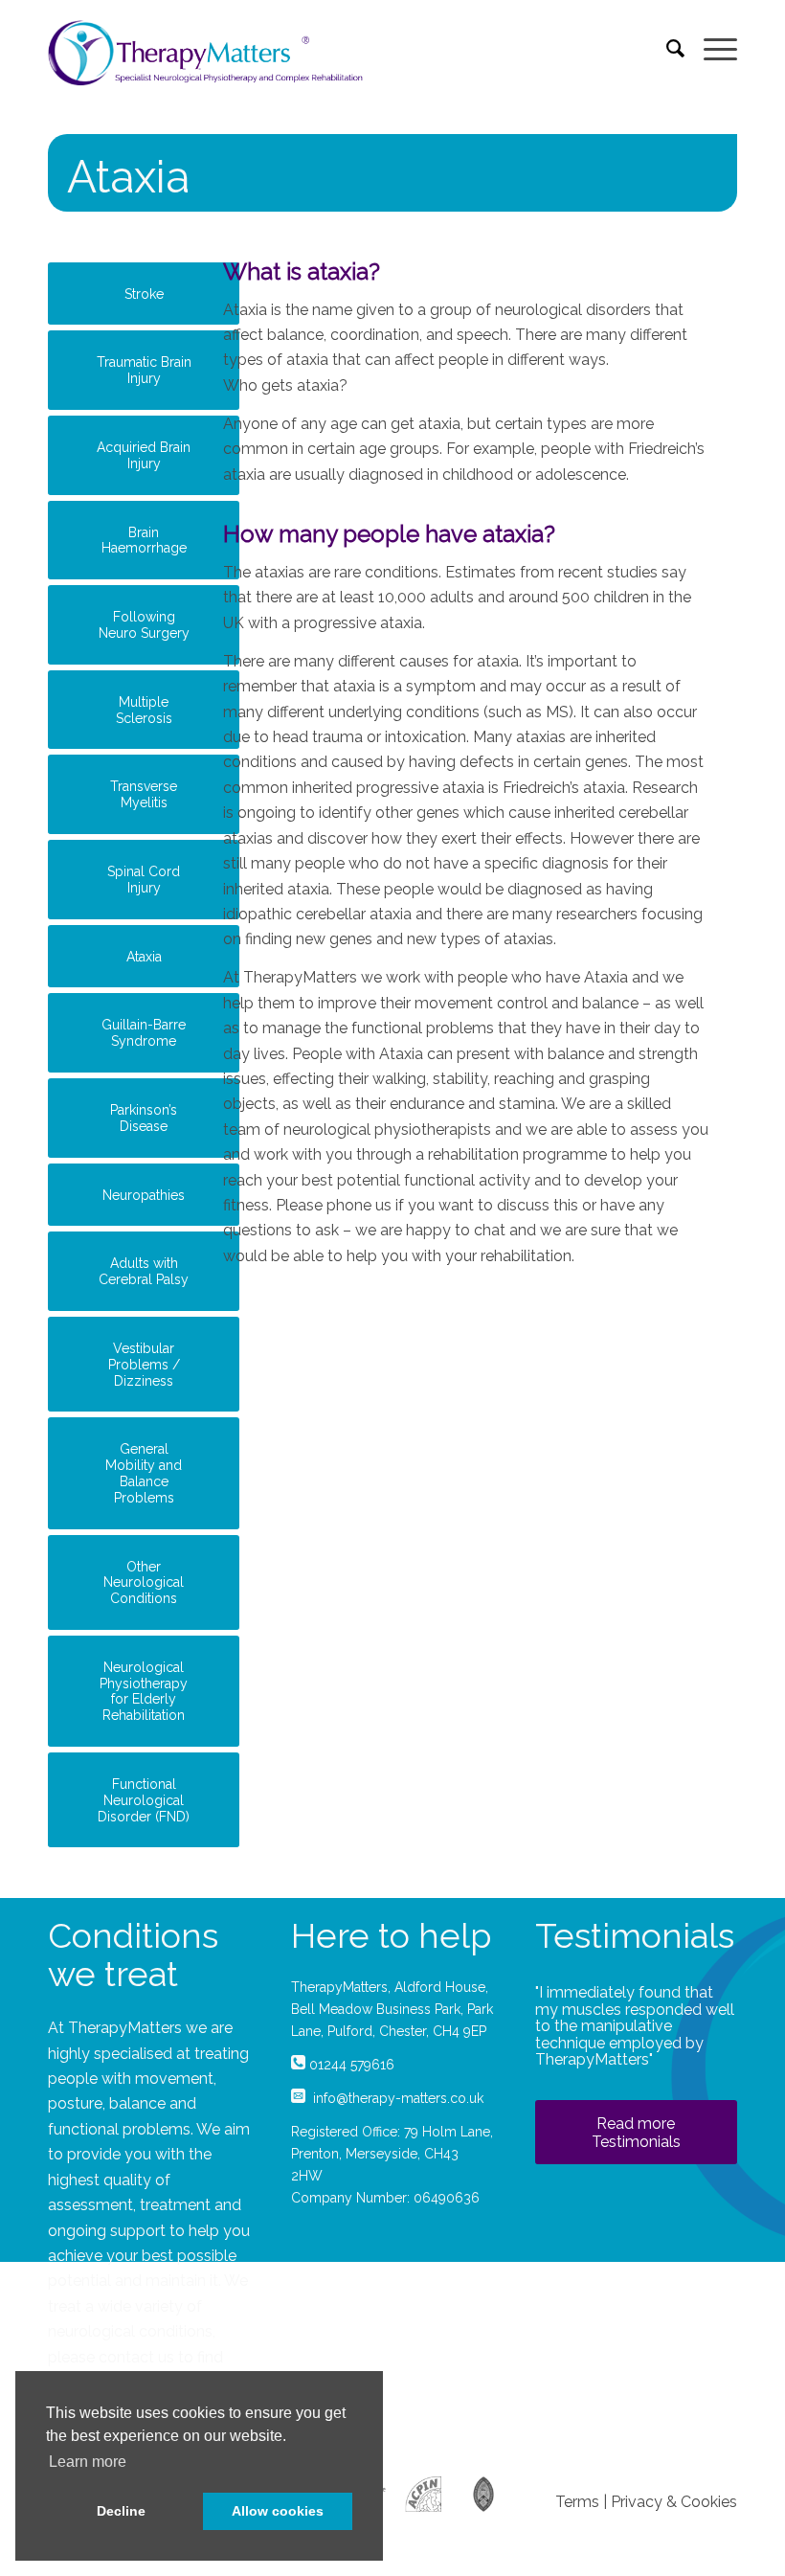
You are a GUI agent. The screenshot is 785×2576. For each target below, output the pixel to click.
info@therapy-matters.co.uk (398, 2098)
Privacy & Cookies (674, 2502)
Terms (577, 2502)
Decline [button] (121, 2511)
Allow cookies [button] (278, 2511)
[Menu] (711, 48)
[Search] (666, 48)
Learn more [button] (88, 2462)
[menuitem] (666, 48)
